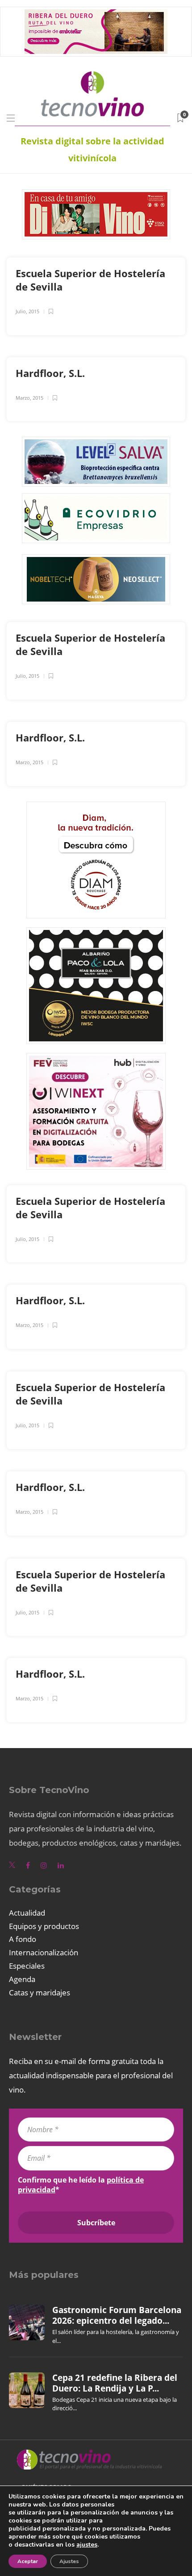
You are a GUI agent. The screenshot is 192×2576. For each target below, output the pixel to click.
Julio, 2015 (27, 311)
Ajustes (69, 2561)
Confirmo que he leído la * (81, 2185)
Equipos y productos (44, 1926)
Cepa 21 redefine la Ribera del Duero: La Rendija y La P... (115, 2383)
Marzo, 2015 (29, 398)
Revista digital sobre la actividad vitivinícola (92, 149)
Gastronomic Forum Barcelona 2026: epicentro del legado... (117, 2315)
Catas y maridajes (40, 1992)
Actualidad (27, 1913)
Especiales (27, 1966)
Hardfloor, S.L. (52, 373)
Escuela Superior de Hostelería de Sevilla (90, 280)
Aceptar (28, 2561)
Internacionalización (44, 1952)
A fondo (23, 1939)
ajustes (87, 2545)
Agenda (22, 1979)
